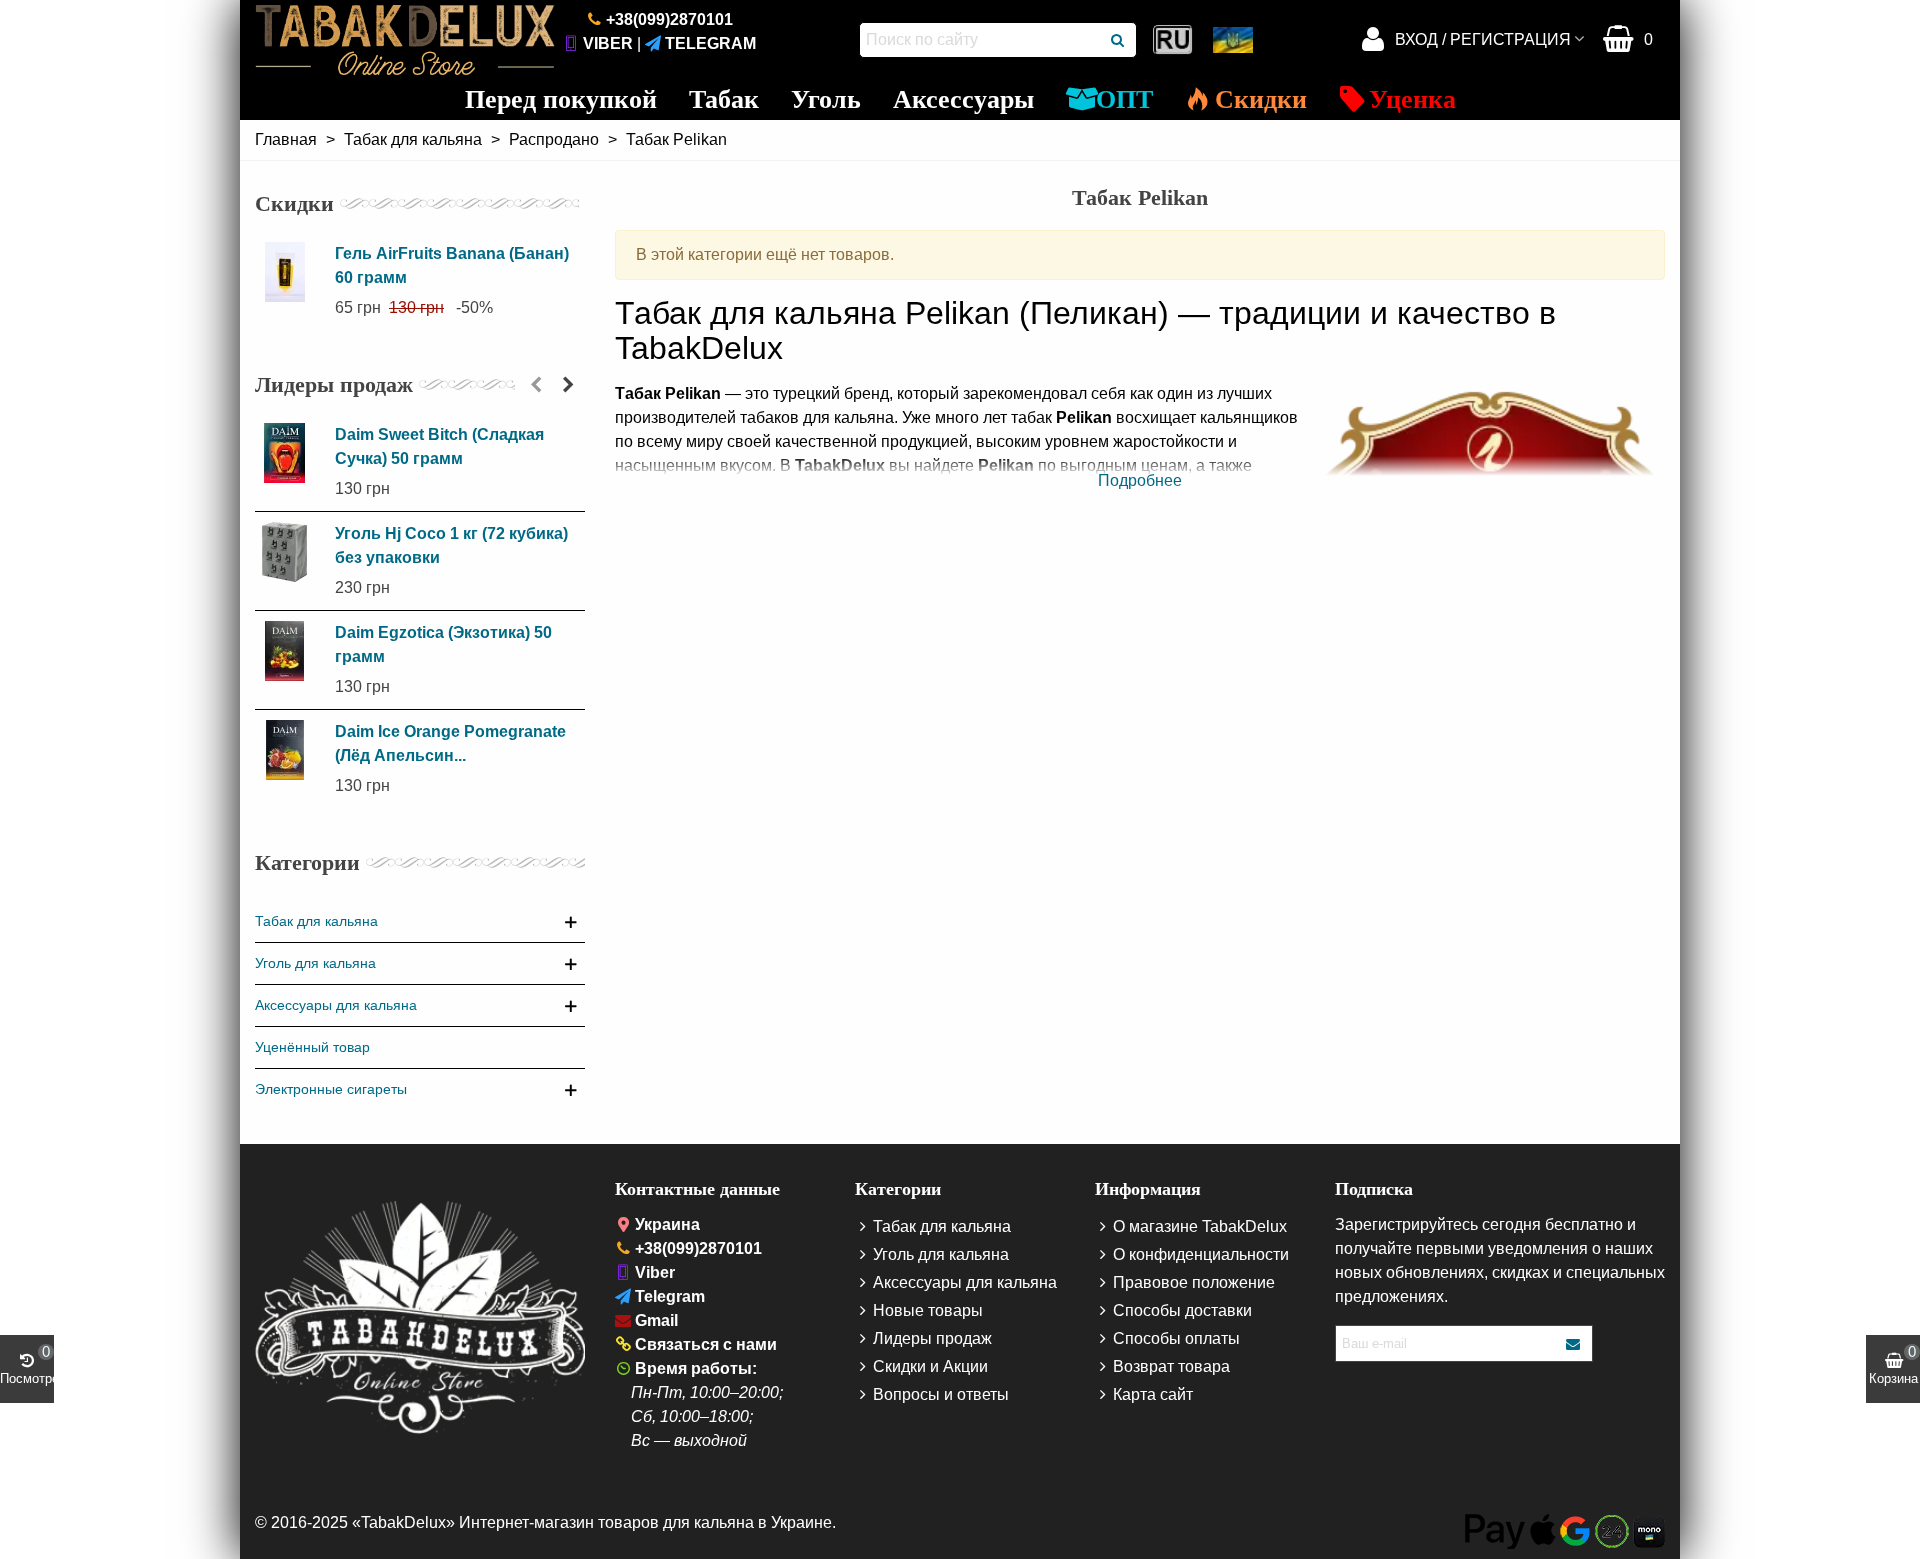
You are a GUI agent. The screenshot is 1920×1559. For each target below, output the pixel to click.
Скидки (1261, 99)
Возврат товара (1171, 1366)
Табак (724, 99)
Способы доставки (1182, 1310)
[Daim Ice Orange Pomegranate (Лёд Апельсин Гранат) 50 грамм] (290, 750)
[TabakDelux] (405, 40)
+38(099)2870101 (669, 19)
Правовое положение (1194, 1282)
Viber (608, 43)
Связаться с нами (706, 1344)
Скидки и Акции (930, 1366)
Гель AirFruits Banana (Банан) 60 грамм (452, 265)
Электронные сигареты (331, 1089)
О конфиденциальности (1201, 1254)
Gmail (656, 1320)
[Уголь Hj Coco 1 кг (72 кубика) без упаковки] (290, 552)
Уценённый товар (312, 1047)
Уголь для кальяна (315, 963)
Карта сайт (1153, 1394)
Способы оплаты (1176, 1338)
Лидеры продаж (334, 384)
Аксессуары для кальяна (336, 1005)
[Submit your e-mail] (1574, 1343)
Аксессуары (963, 99)
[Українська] (1235, 40)
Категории (307, 862)
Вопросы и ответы (941, 1394)
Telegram (710, 43)
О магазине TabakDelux (1200, 1226)
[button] (536, 385)
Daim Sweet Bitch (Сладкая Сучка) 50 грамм (439, 446)
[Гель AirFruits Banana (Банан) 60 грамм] (290, 272)
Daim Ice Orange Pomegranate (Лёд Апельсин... (450, 743)
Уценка (1412, 99)
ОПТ (1124, 99)
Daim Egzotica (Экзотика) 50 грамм (443, 644)
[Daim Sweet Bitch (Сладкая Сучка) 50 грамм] (290, 453)
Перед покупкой (561, 99)
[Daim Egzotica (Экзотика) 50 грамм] (290, 651)
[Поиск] (1119, 40)
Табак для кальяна (316, 921)
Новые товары (928, 1310)
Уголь (826, 99)
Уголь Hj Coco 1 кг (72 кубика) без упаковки (451, 545)
